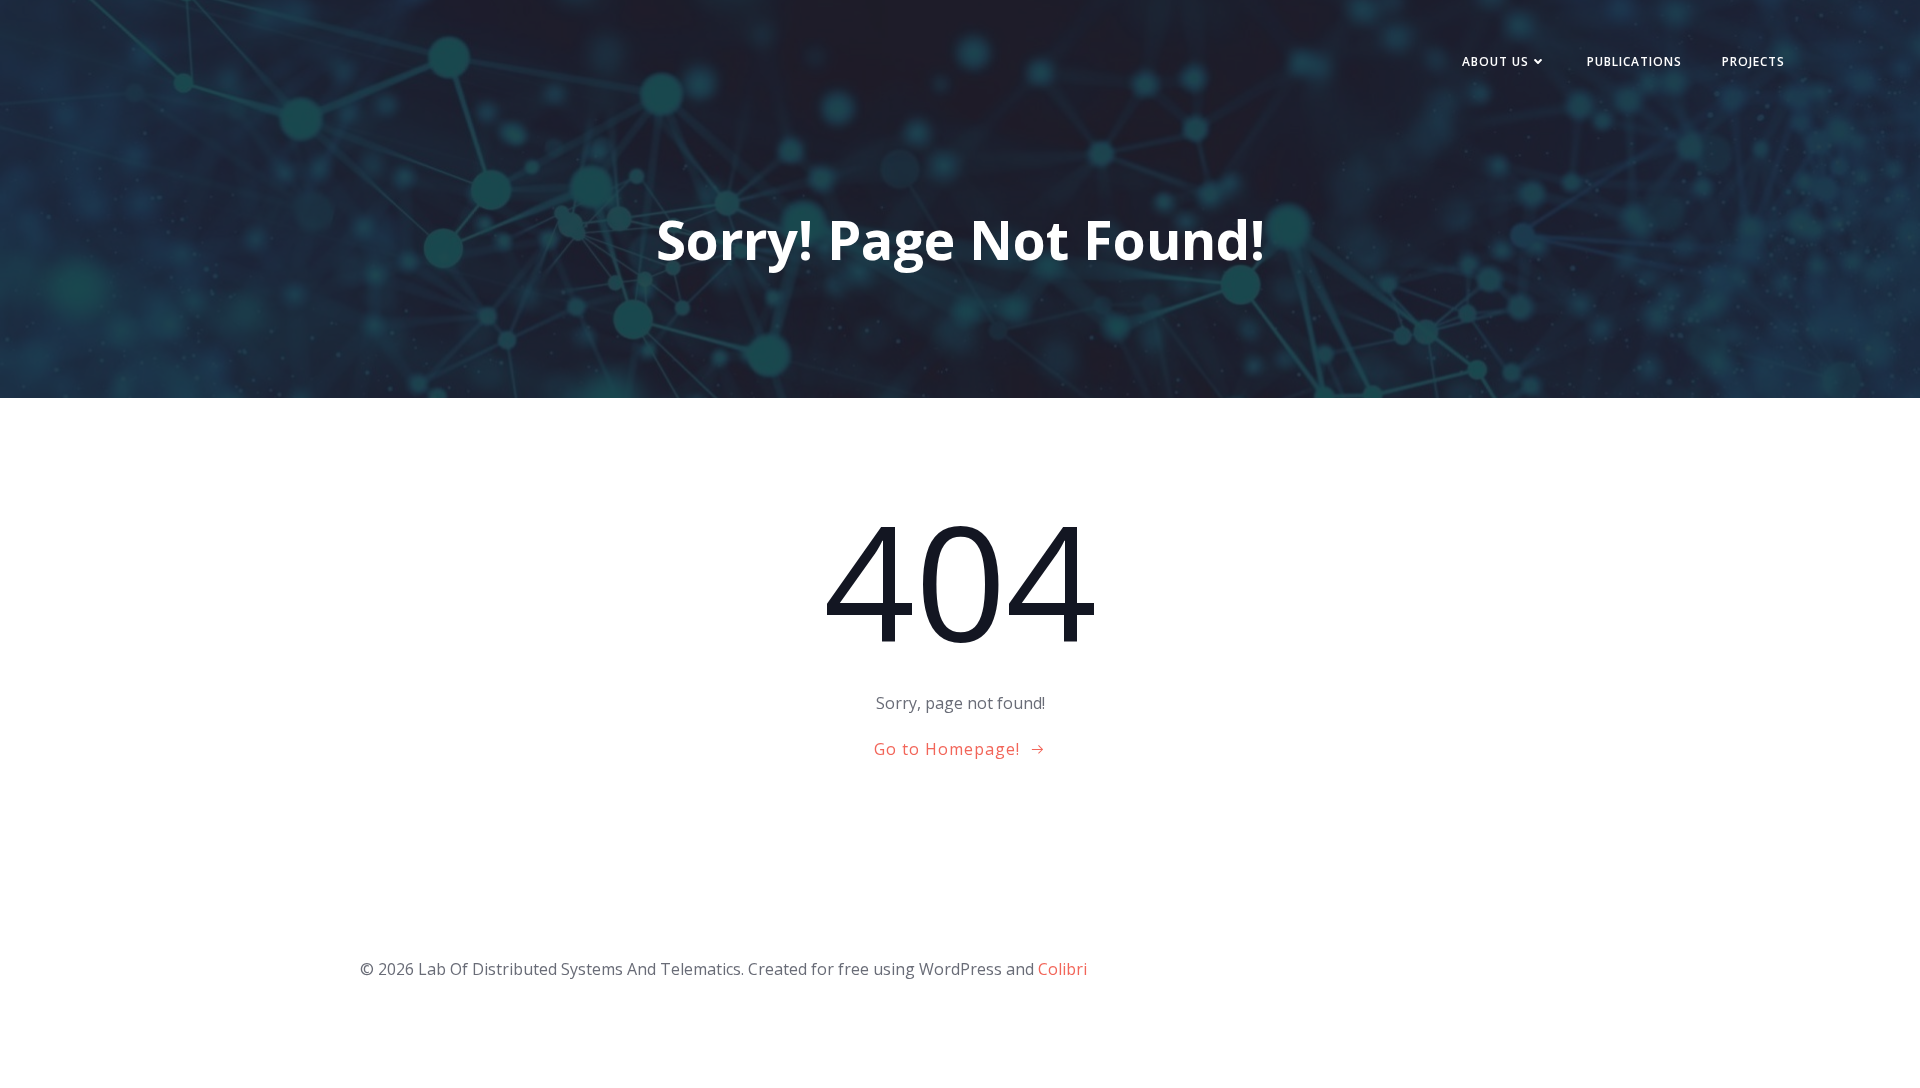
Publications (1634, 61)
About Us (1495, 61)
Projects (1753, 61)
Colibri (1062, 969)
